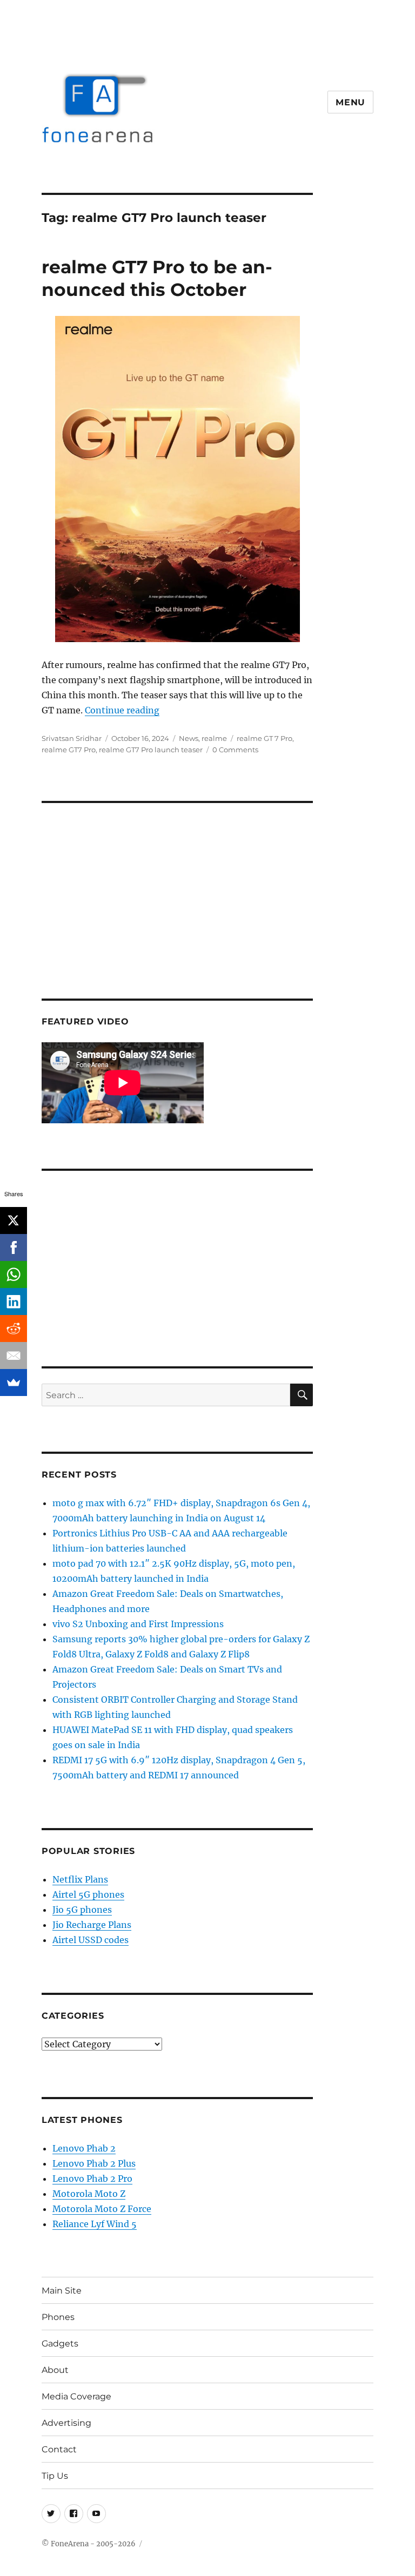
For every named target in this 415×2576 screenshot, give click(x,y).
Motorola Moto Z (89, 2194)
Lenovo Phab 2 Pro (92, 2179)
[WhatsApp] (14, 1274)
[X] (14, 1220)
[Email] (14, 1356)
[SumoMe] (14, 1383)
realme (214, 738)
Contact (59, 2449)
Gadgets (60, 2344)
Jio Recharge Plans (92, 1925)
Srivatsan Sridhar (72, 738)
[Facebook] (14, 1247)
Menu (350, 102)
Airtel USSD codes (91, 1940)
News (189, 738)
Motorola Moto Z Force (102, 2209)
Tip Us (55, 2476)
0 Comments (235, 750)
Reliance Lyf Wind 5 (95, 2224)
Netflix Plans (80, 1879)
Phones (58, 2317)
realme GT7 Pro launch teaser (151, 750)
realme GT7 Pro (69, 750)
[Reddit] (14, 1329)
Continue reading (122, 710)
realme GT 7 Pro (265, 738)
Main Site (62, 2291)
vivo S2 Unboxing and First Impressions (138, 1624)
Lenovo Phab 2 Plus (94, 2163)
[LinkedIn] (14, 1302)
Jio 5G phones (82, 1910)
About (55, 2370)
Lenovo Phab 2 (84, 2148)
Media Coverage (76, 2396)
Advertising (66, 2423)
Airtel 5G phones (88, 1894)
